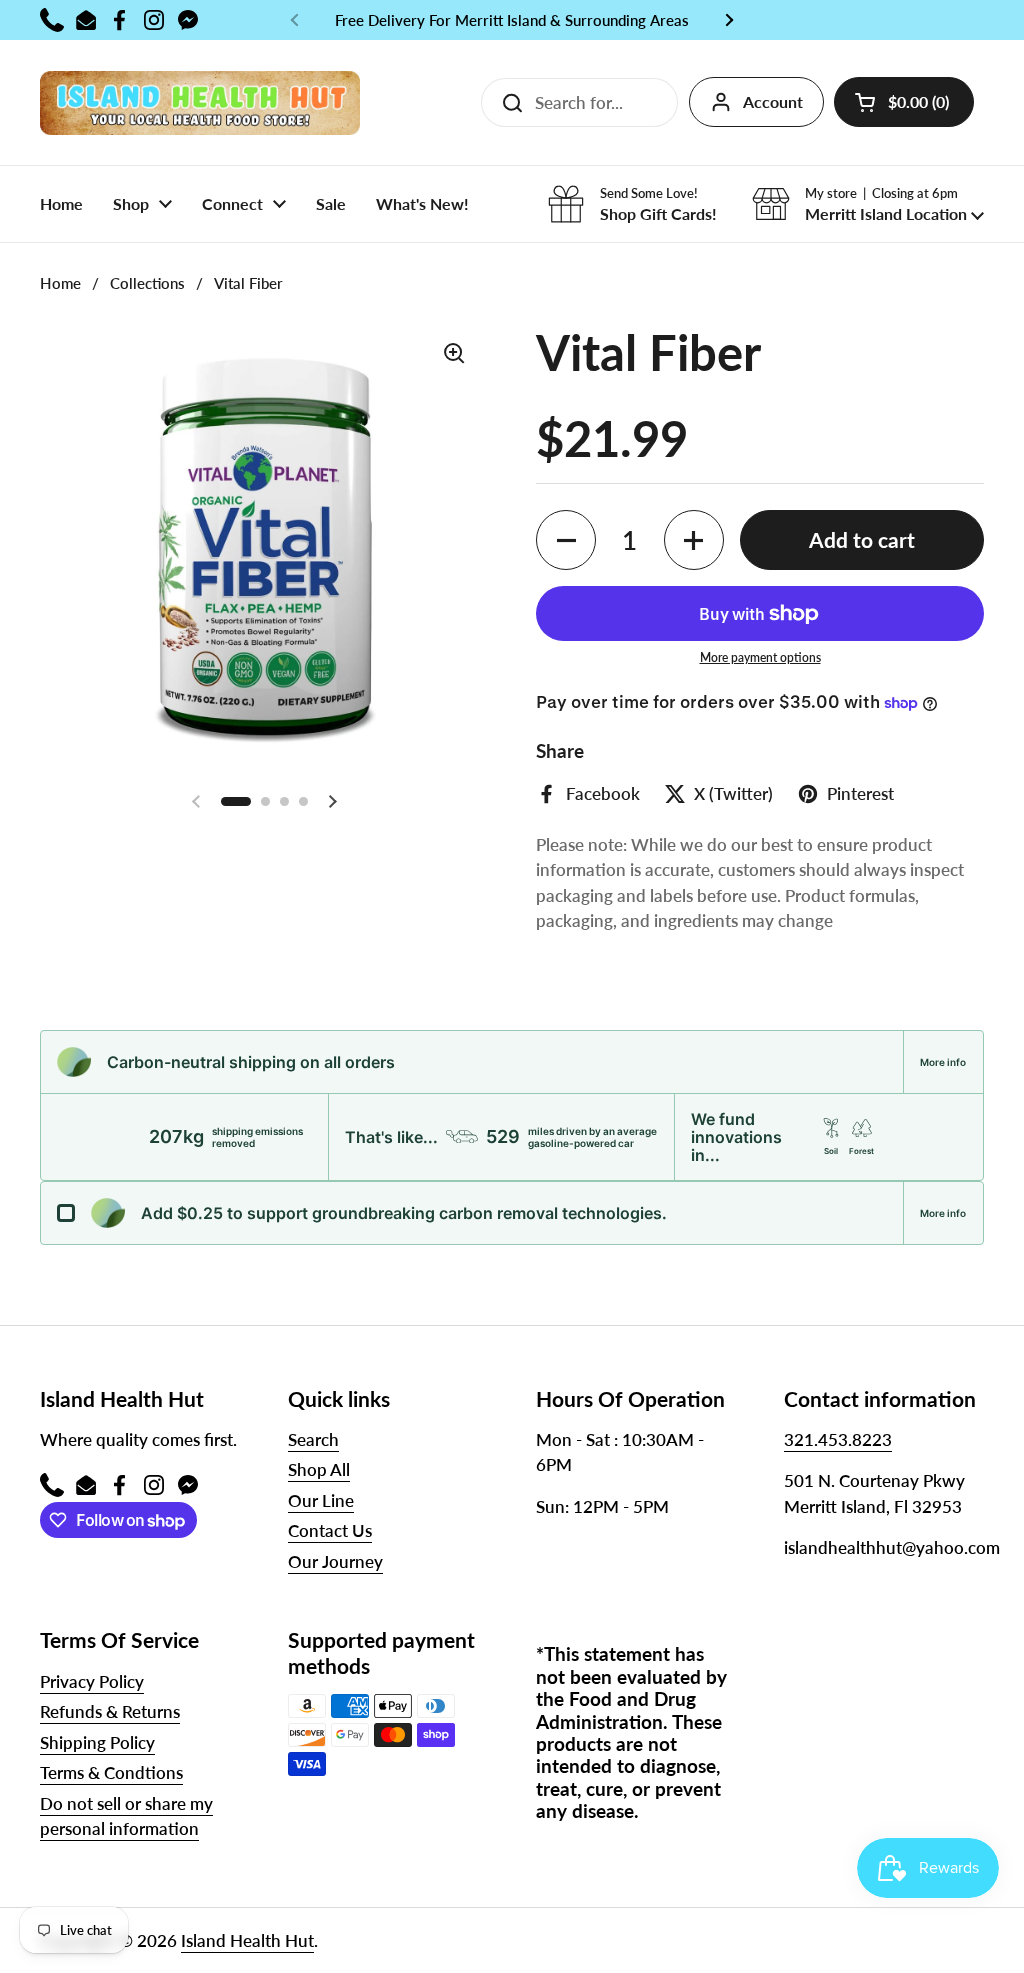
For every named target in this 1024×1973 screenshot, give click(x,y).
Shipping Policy (97, 1742)
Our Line (321, 1500)
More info (943, 1062)
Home (60, 283)
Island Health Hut (247, 1940)
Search (313, 1439)
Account (773, 101)
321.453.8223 (838, 1439)
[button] (904, 102)
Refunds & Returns (110, 1711)
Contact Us (330, 1530)
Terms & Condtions (111, 1772)
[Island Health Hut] (200, 102)
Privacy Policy (92, 1681)
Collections (147, 283)
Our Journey (335, 1561)
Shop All (319, 1469)
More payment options (760, 657)
